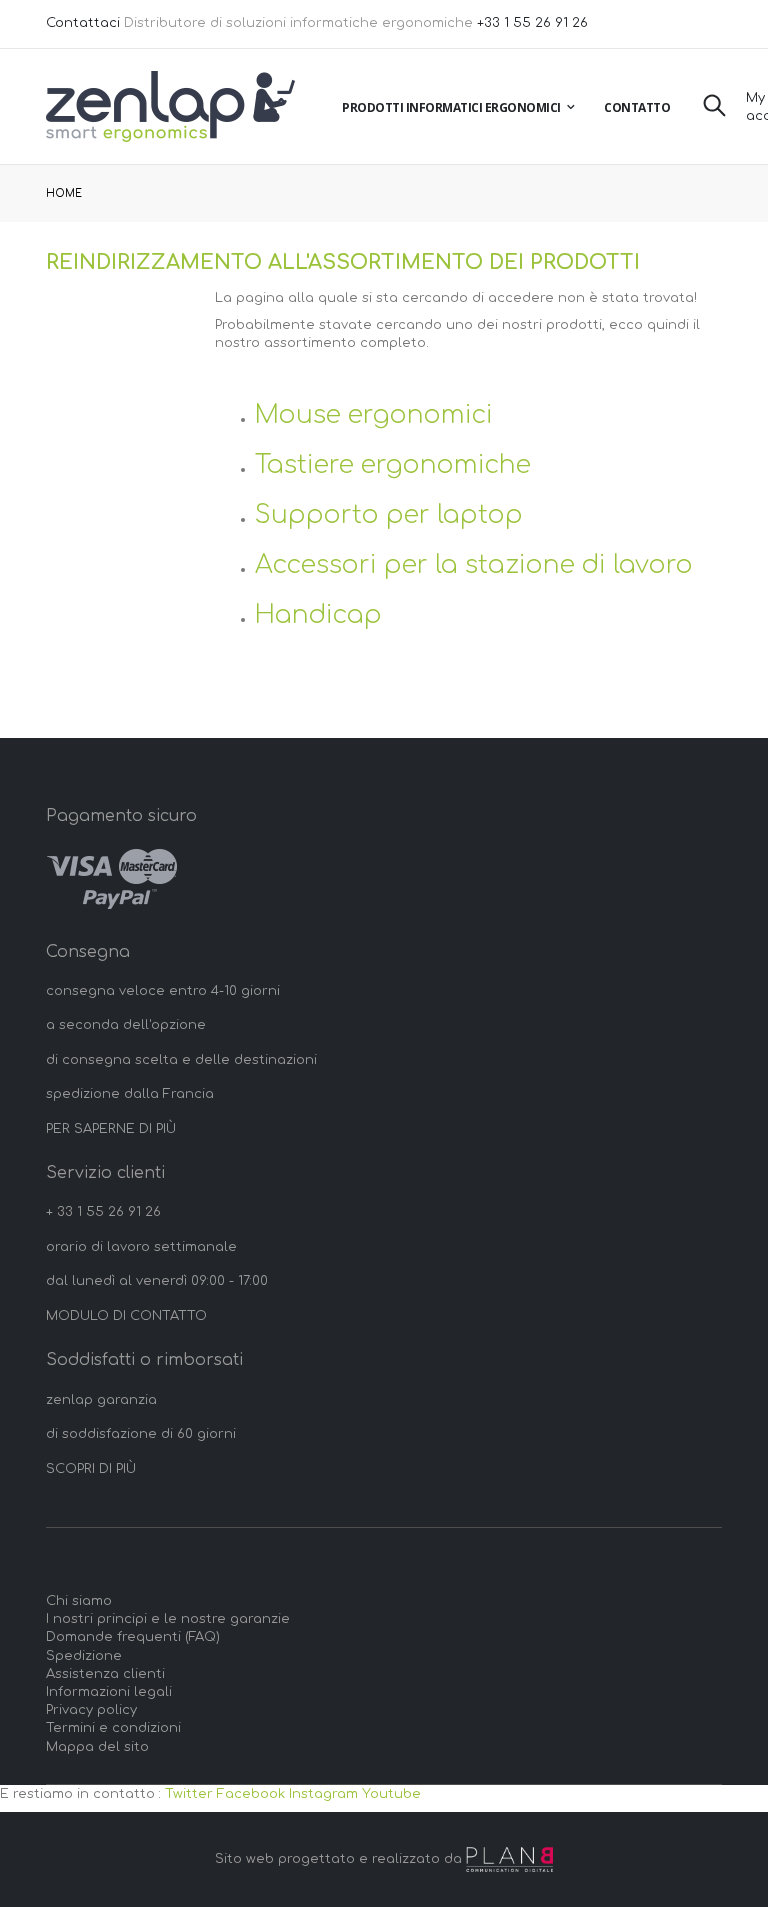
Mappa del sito (97, 1747)
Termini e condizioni (113, 1728)
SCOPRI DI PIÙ (91, 1469)
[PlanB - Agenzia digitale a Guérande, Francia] (510, 1859)
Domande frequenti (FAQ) (133, 1637)
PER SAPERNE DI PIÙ (111, 1129)
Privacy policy (91, 1710)
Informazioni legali (109, 1692)
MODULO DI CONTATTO (126, 1316)
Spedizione (84, 1656)
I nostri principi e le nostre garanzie (168, 1619)
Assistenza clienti (105, 1674)
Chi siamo (79, 1601)
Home (64, 193)
